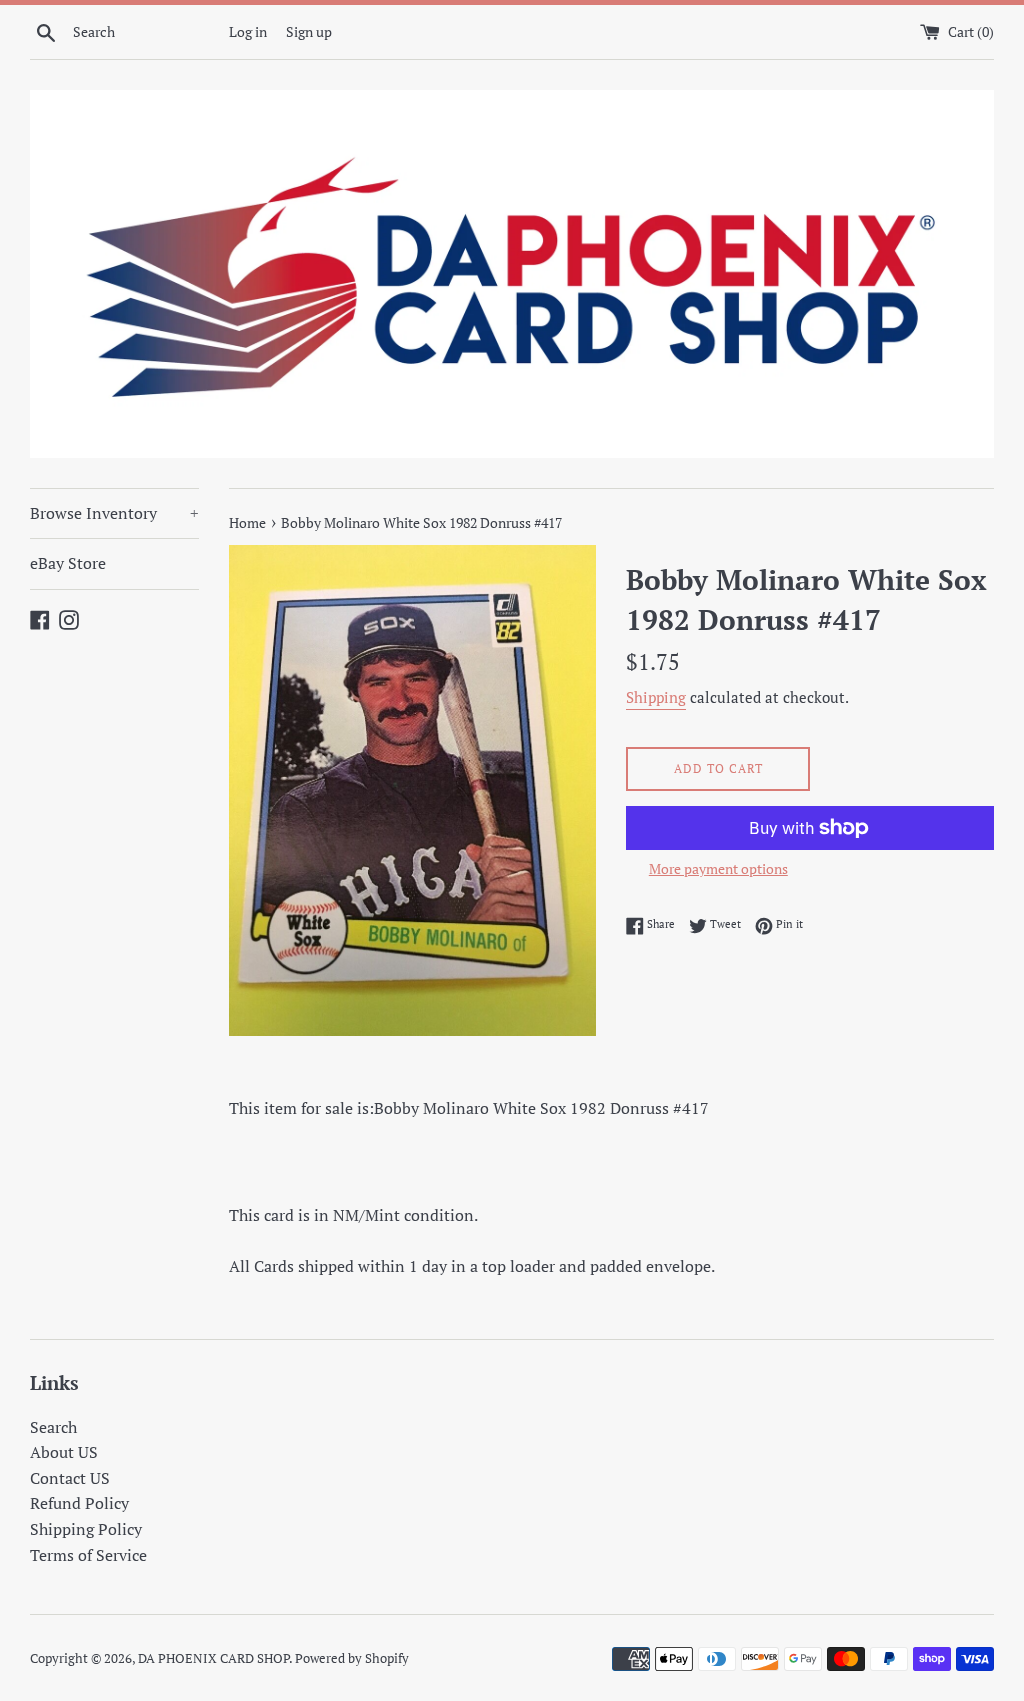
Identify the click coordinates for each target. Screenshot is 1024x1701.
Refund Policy (79, 1503)
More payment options (718, 868)
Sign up (309, 31)
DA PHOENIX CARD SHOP (213, 1658)
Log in (248, 31)
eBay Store (68, 563)
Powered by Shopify (352, 1658)
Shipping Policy (86, 1529)
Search (53, 1427)
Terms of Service (88, 1555)
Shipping (656, 697)
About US (64, 1452)
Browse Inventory (114, 513)
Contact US (70, 1478)
